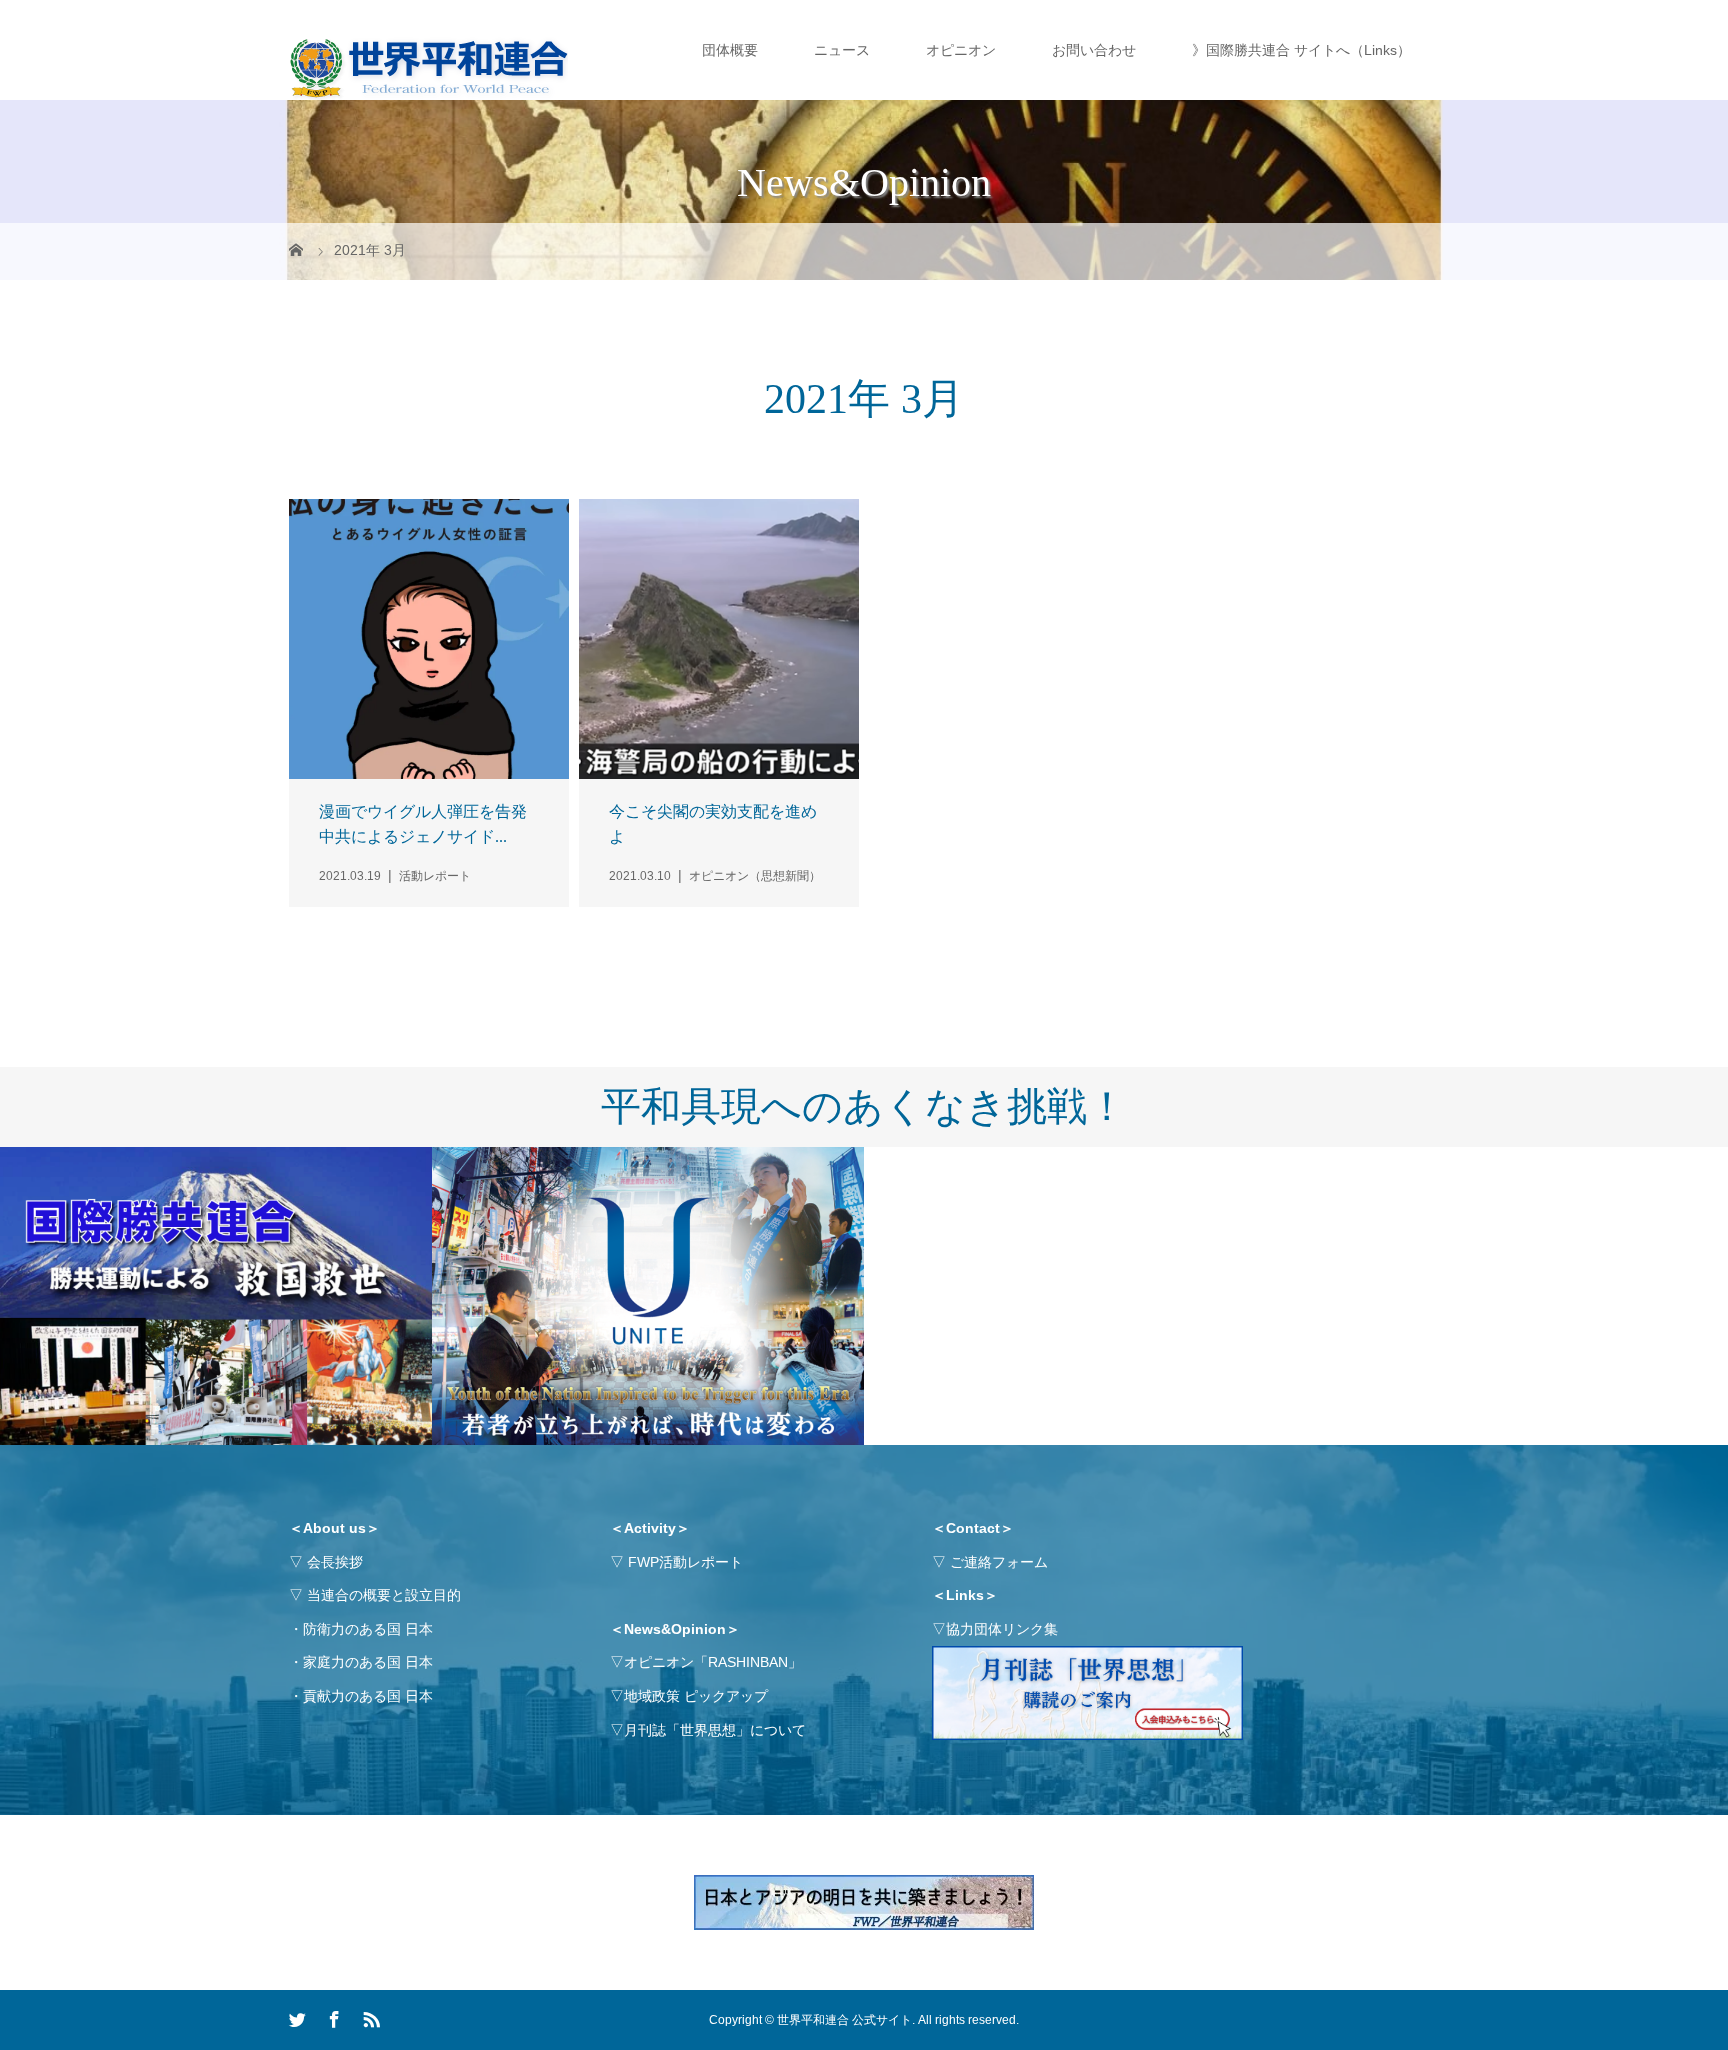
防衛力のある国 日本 (368, 1629)
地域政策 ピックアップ (696, 1696)
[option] (216, 1296)
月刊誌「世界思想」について (715, 1730)
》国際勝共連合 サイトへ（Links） (1301, 50)
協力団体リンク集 (1002, 1629)
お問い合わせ (1094, 50)
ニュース (842, 50)
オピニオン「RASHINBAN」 (713, 1662)
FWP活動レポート (685, 1562)
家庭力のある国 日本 (368, 1662)
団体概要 (730, 50)
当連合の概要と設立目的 (384, 1595)
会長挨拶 (335, 1562)
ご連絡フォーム (999, 1562)
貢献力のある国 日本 (368, 1696)
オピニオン (961, 50)
